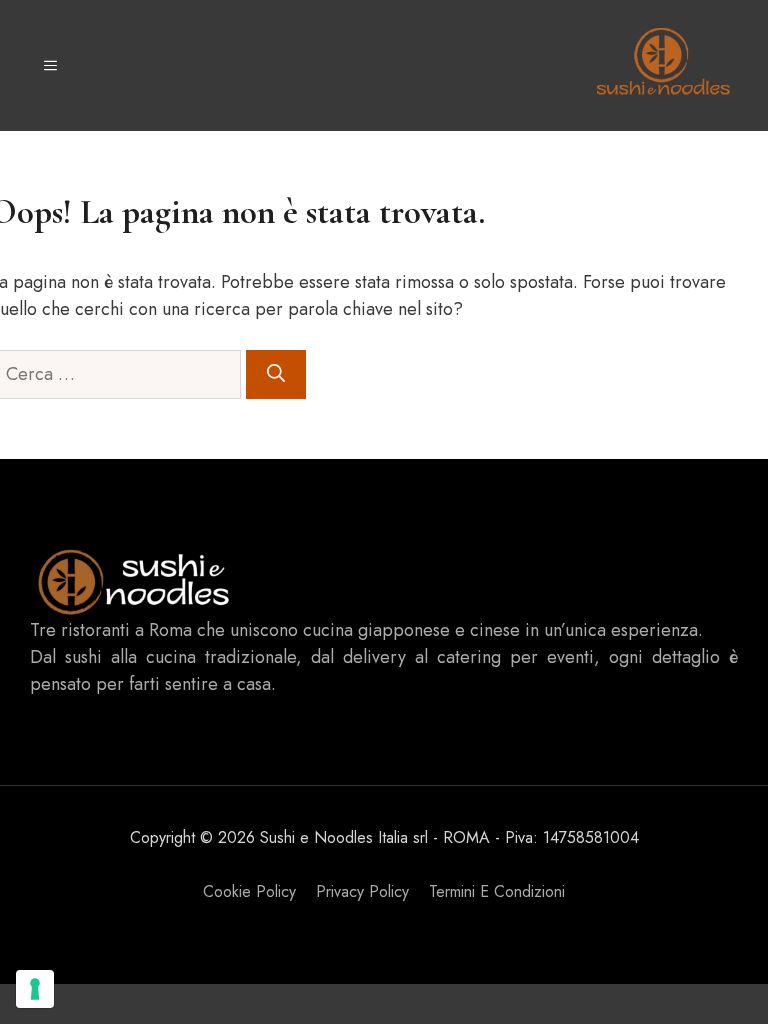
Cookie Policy (249, 891)
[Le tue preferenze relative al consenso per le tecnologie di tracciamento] (35, 989)
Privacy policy (362, 891)
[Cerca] (276, 374)
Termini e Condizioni (497, 891)
